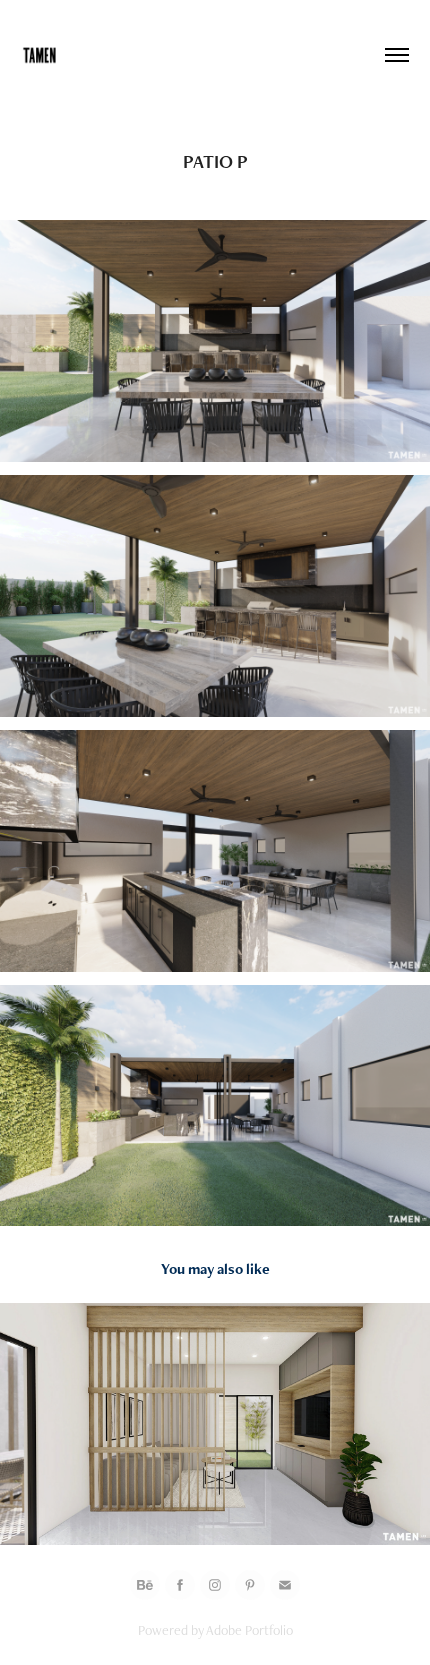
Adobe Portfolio (249, 1630)
